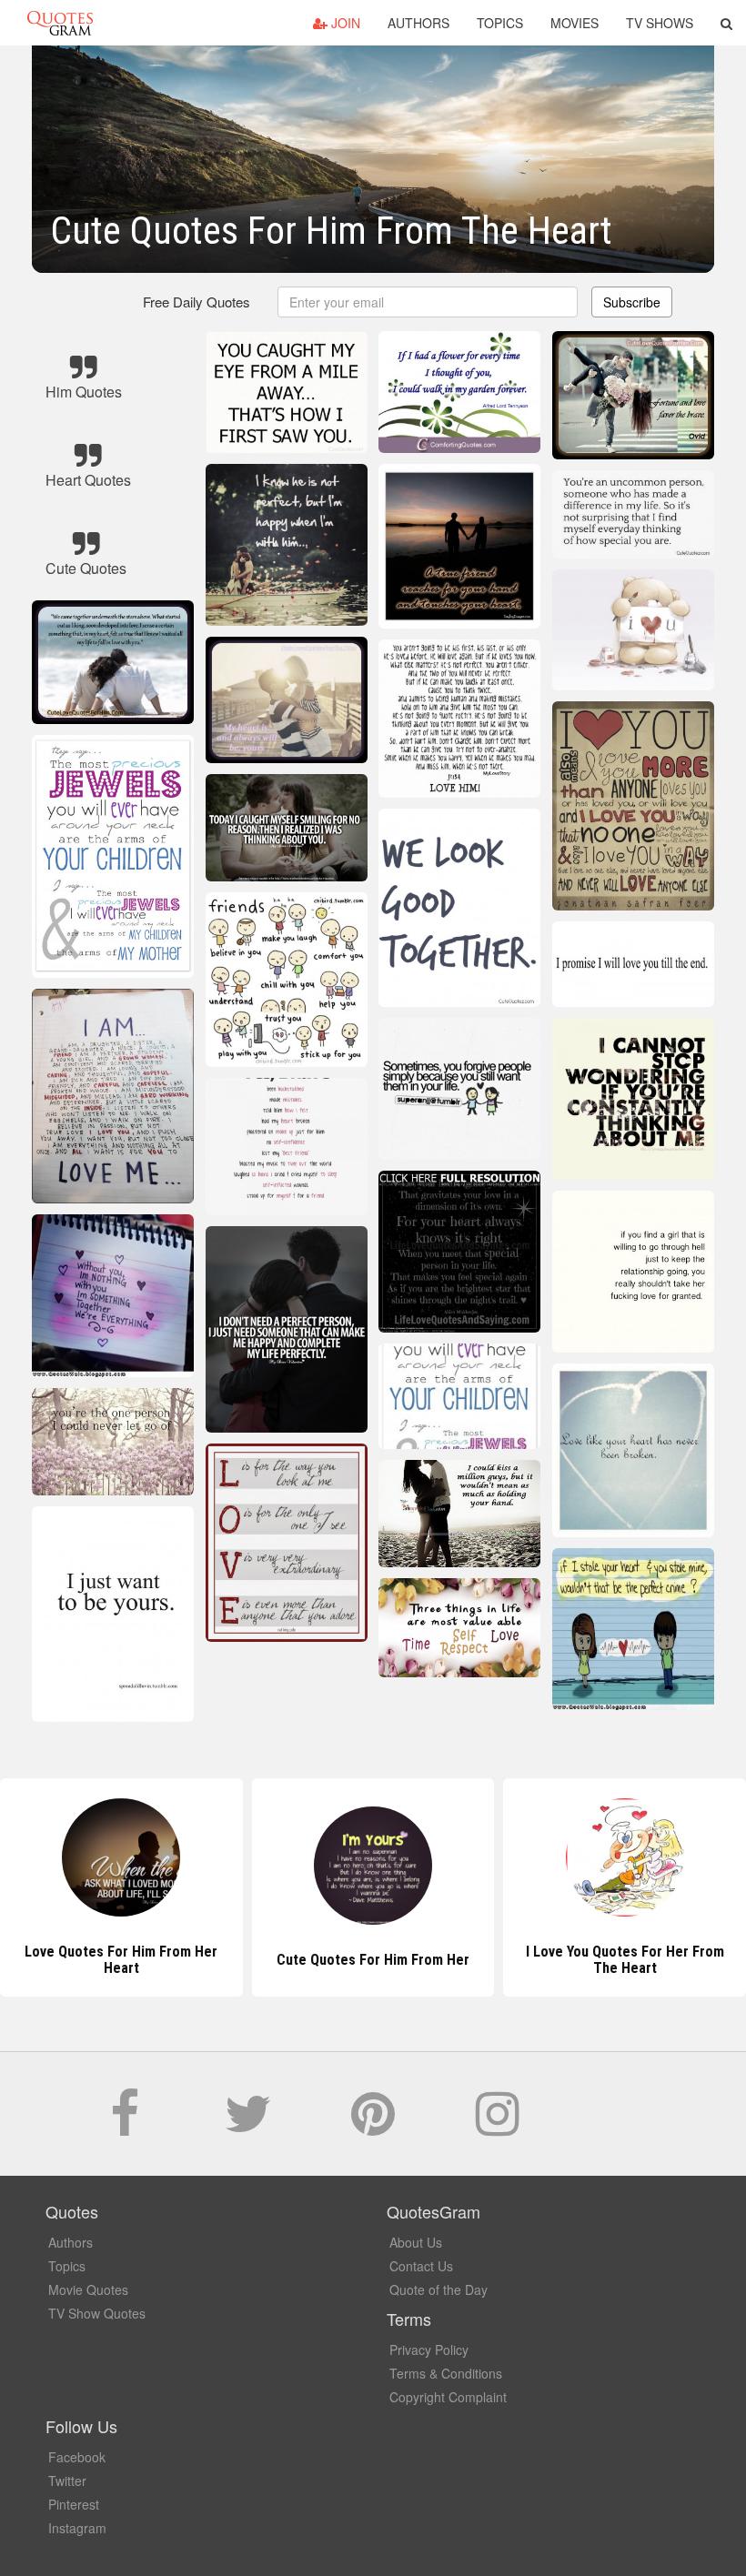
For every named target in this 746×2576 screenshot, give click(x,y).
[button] (726, 23)
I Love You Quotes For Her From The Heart (373, 1960)
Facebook (77, 2457)
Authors (418, 23)
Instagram (77, 2528)
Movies (575, 23)
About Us (416, 2242)
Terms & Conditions (446, 2373)
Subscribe (632, 302)
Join (344, 23)
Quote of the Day (439, 2289)
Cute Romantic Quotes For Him (625, 1960)
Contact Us (421, 2266)
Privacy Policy (429, 2350)
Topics (500, 23)
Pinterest (74, 2504)
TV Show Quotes (97, 2313)
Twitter (67, 2480)
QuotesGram (60, 23)
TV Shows (660, 23)
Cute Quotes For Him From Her (121, 1960)
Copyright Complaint (448, 2397)
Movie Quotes (88, 2289)
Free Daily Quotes (197, 302)
